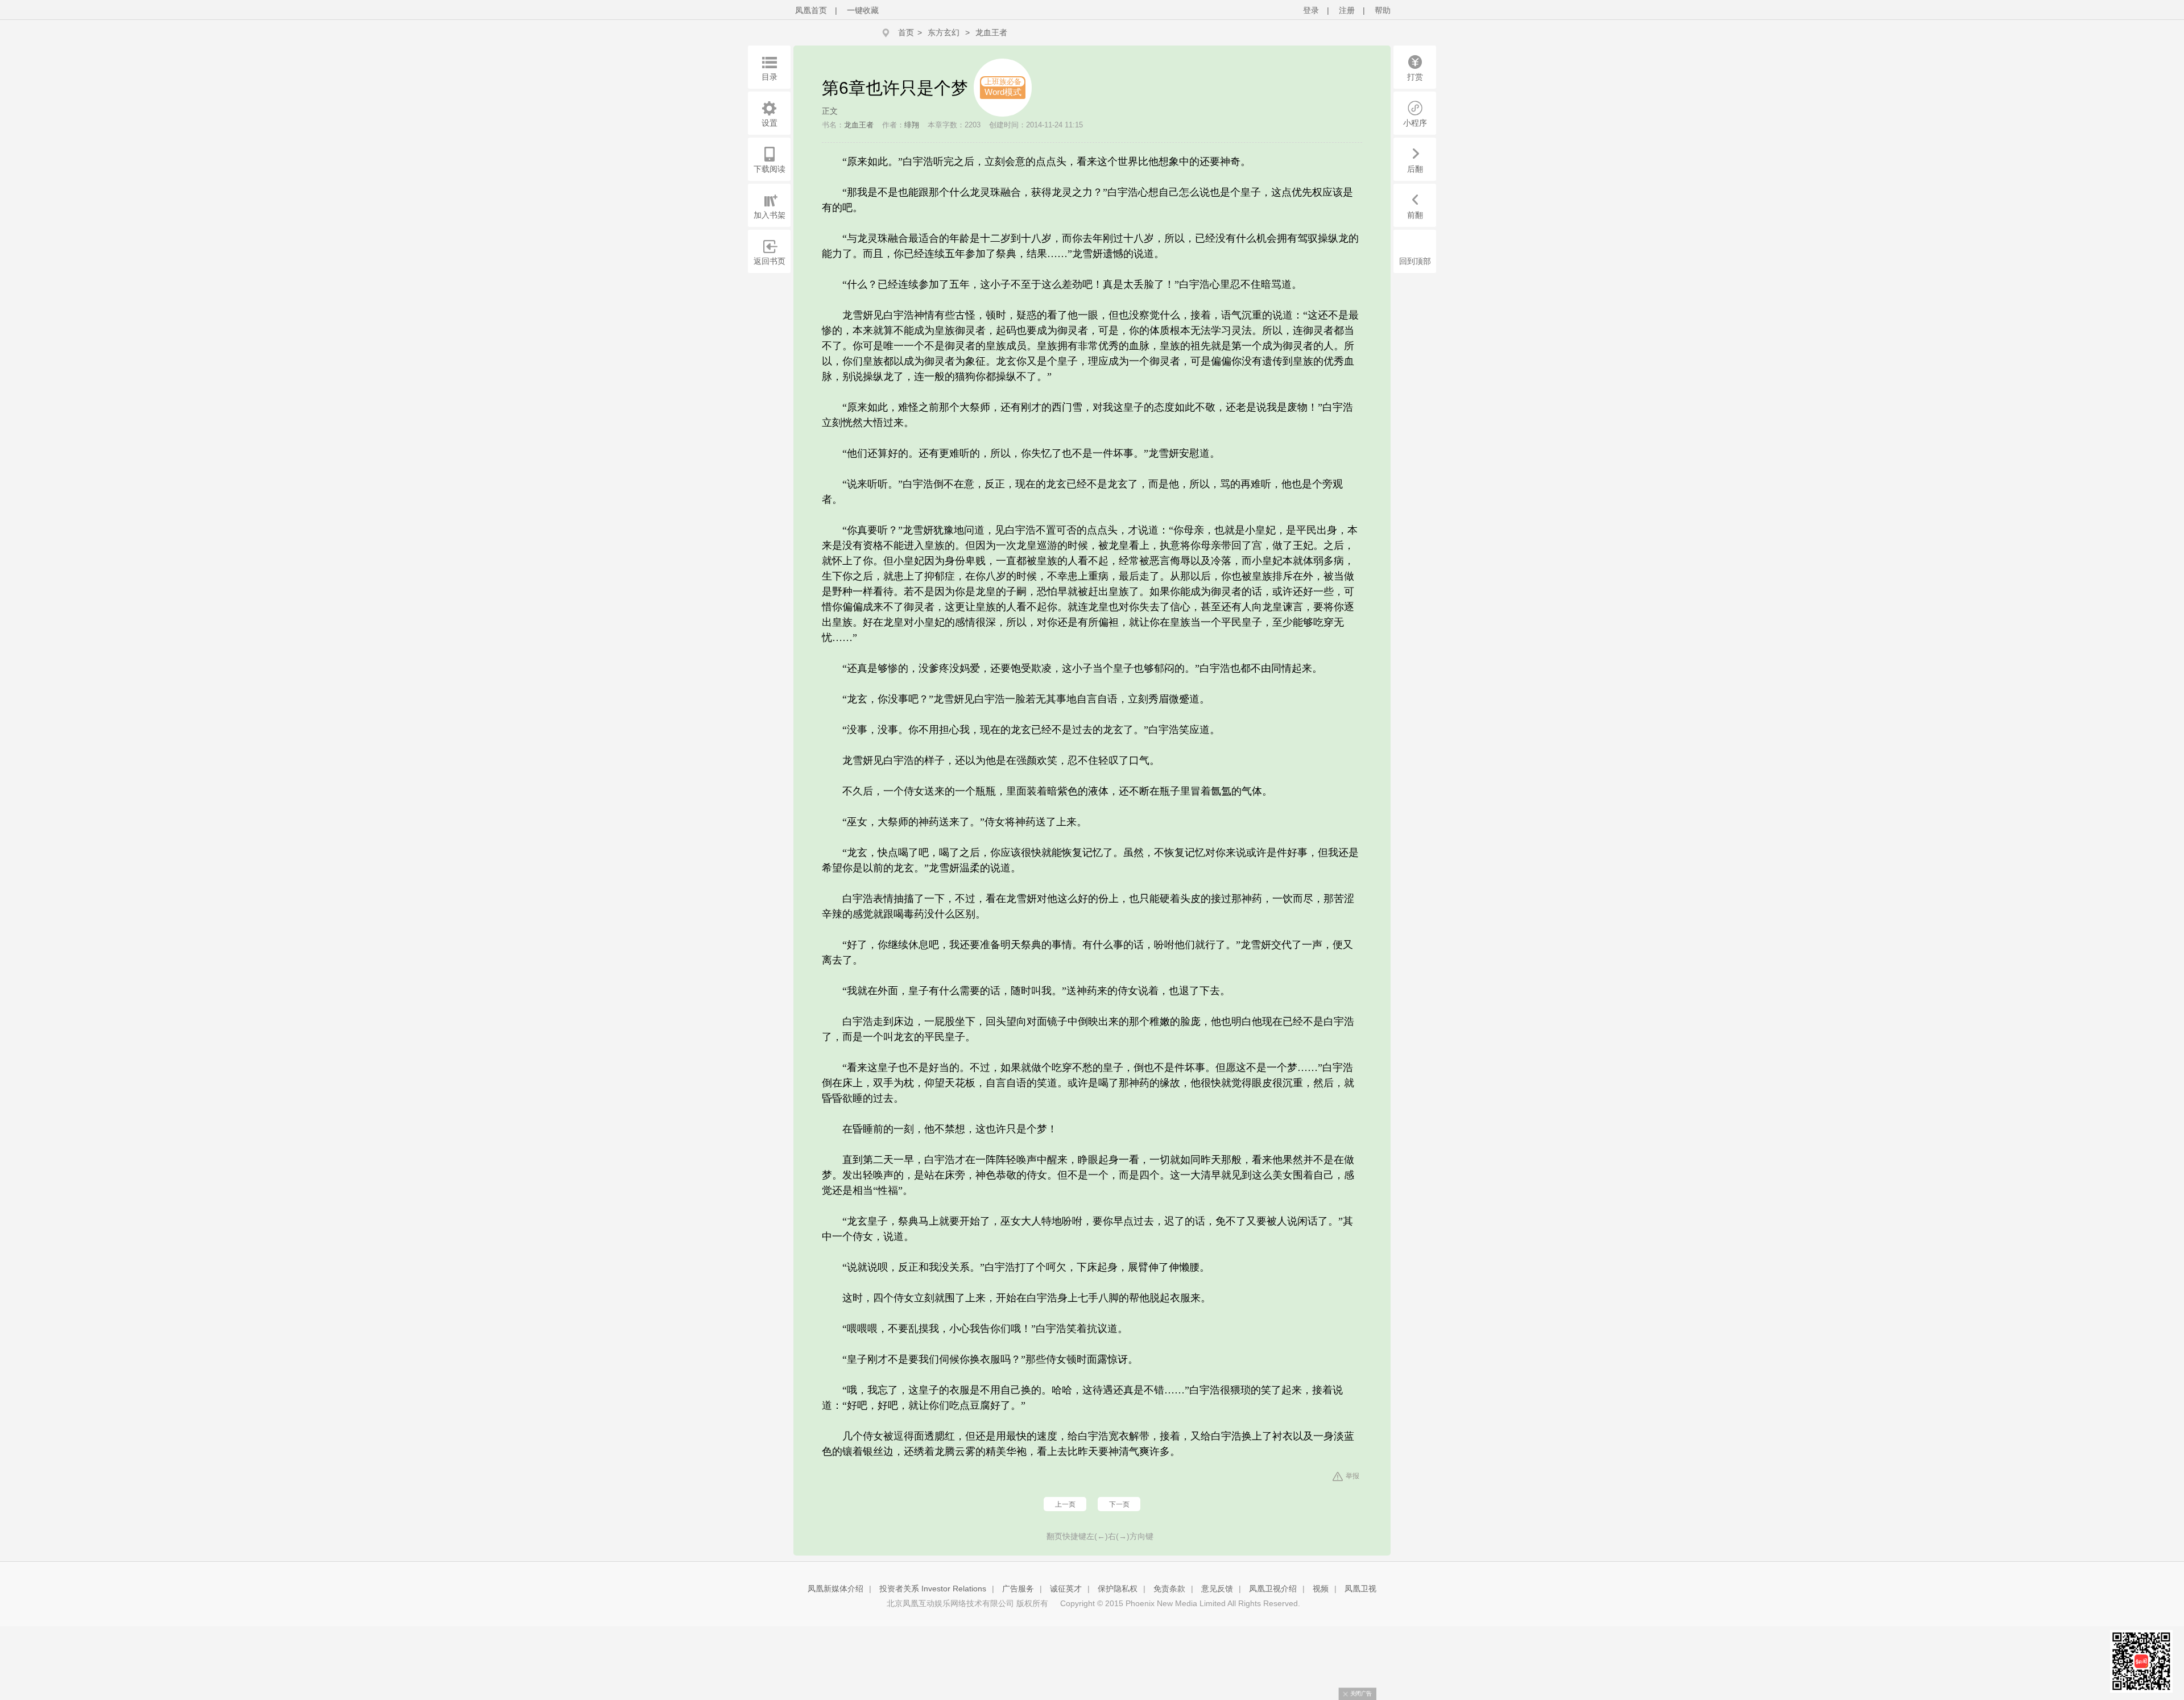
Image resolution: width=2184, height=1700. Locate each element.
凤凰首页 (811, 10)
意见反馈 (1217, 1589)
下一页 (1119, 1504)
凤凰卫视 (1360, 1589)
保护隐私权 (1118, 1589)
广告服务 (1018, 1589)
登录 (1311, 10)
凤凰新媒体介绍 (835, 1589)
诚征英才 (1066, 1589)
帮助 (1383, 10)
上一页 (1065, 1504)
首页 (906, 32)
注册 (1347, 10)
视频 (1321, 1589)
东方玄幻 (944, 32)
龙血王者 (991, 32)
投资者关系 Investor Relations (933, 1589)
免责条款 (1169, 1589)
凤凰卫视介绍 (1273, 1589)
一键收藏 (863, 10)
